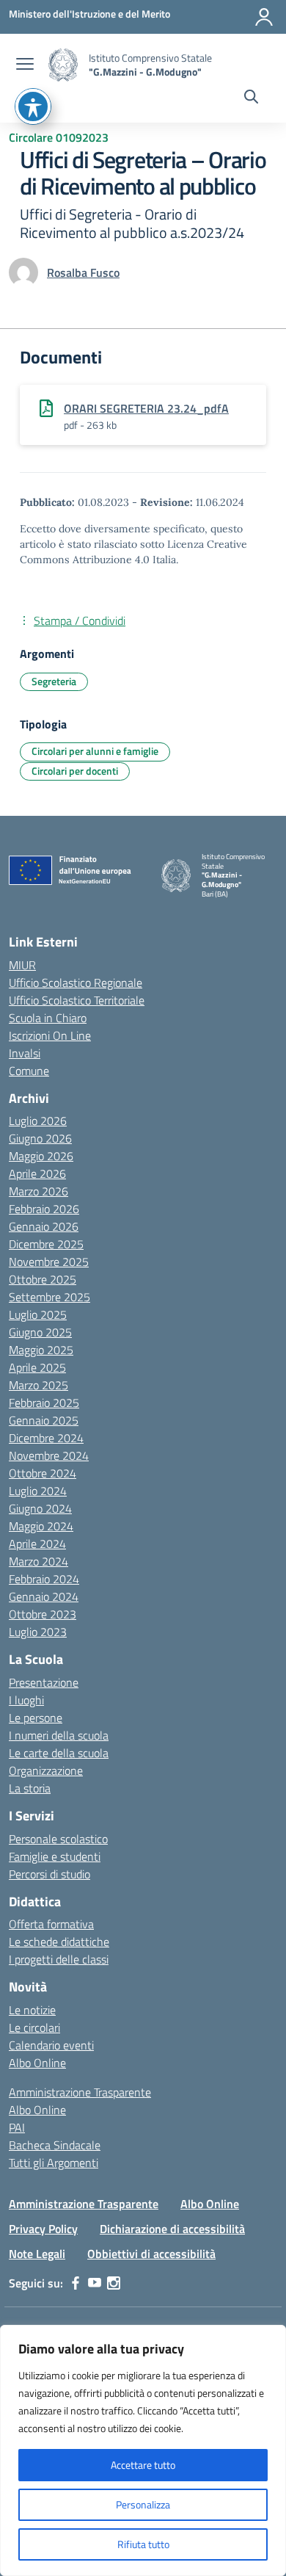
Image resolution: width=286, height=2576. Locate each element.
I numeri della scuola (59, 1735)
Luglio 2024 (38, 1491)
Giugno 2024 (40, 1508)
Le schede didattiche (59, 1942)
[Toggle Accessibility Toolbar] (33, 106)
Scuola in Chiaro (48, 1018)
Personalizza (143, 2504)
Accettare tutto (143, 2465)
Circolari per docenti (75, 771)
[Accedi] (264, 17)
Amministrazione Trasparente (80, 2092)
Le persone (36, 1718)
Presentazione (44, 1682)
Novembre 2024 (49, 1455)
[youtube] (95, 2283)
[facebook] (76, 2283)
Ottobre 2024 (43, 1473)
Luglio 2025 (38, 1314)
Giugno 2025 (40, 1332)
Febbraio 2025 (44, 1403)
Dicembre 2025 (46, 1244)
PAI (17, 2127)
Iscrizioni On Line (50, 1035)
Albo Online (37, 2063)
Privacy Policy (43, 2229)
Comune (29, 1071)
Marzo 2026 (38, 1191)
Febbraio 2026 (44, 1209)
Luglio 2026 (38, 1121)
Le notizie (32, 2010)
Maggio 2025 (41, 1350)
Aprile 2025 (37, 1367)
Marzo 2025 (38, 1385)
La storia (30, 1788)
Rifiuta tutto (143, 2544)
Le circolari (34, 2027)
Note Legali (37, 2254)
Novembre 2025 (49, 1262)
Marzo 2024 (38, 1561)
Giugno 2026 (40, 1138)
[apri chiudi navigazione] (25, 65)
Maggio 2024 (41, 1526)
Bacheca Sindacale (55, 2145)
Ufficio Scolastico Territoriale (77, 1000)
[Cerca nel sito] (251, 98)
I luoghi (26, 1700)
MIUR (22, 965)
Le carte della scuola (59, 1753)
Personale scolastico (58, 1839)
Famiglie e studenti (55, 1856)
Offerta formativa (51, 1924)
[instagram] (114, 2283)
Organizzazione (46, 1770)
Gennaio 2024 (44, 1596)
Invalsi (25, 1053)
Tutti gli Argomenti (54, 2163)
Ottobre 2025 (43, 1279)
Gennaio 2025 (44, 1420)
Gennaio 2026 (44, 1226)
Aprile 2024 (37, 1544)
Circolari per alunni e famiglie (95, 751)
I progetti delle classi (59, 1959)
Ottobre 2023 (43, 1614)
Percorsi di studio (49, 1874)
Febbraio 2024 (44, 1579)
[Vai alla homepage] (63, 65)
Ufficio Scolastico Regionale (76, 983)
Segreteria (54, 681)
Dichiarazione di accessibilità (172, 2229)
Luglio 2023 (38, 1632)
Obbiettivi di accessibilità (151, 2254)
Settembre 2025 (49, 1297)
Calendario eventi (51, 2045)
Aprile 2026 (37, 1173)
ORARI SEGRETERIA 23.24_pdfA (146, 408)
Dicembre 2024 (46, 1438)
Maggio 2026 (41, 1156)
